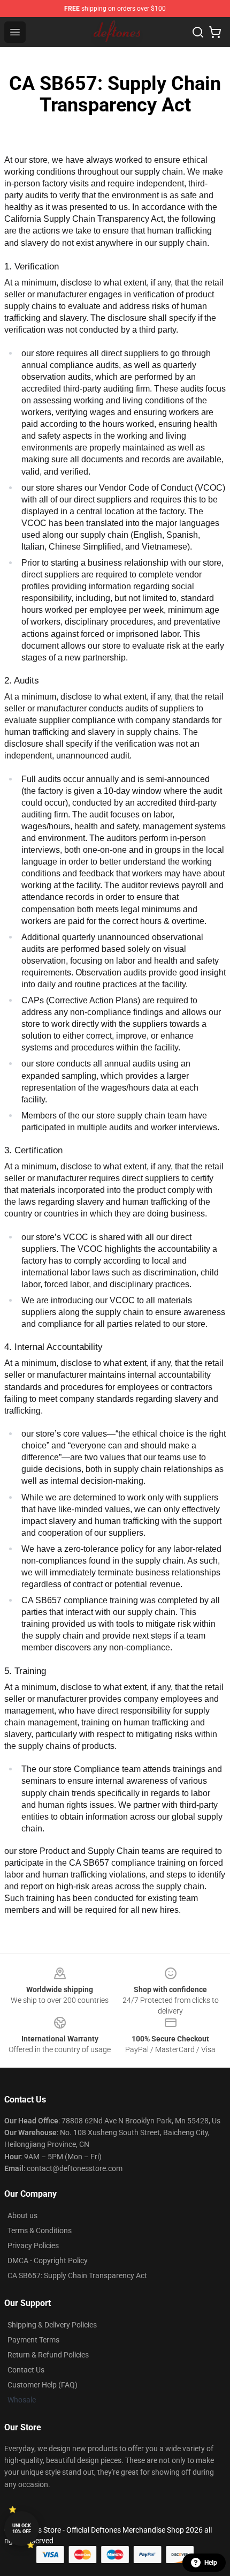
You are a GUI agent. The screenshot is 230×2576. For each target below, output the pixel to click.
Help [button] (211, 2563)
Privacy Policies (33, 2245)
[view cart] (215, 32)
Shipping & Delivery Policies (52, 2325)
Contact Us (26, 2370)
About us (22, 2215)
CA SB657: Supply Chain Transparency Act (77, 2275)
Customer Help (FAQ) (43, 2385)
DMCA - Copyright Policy (48, 2260)
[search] (198, 32)
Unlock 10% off (22, 2529)
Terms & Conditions (40, 2230)
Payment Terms (33, 2340)
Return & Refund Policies (48, 2355)
